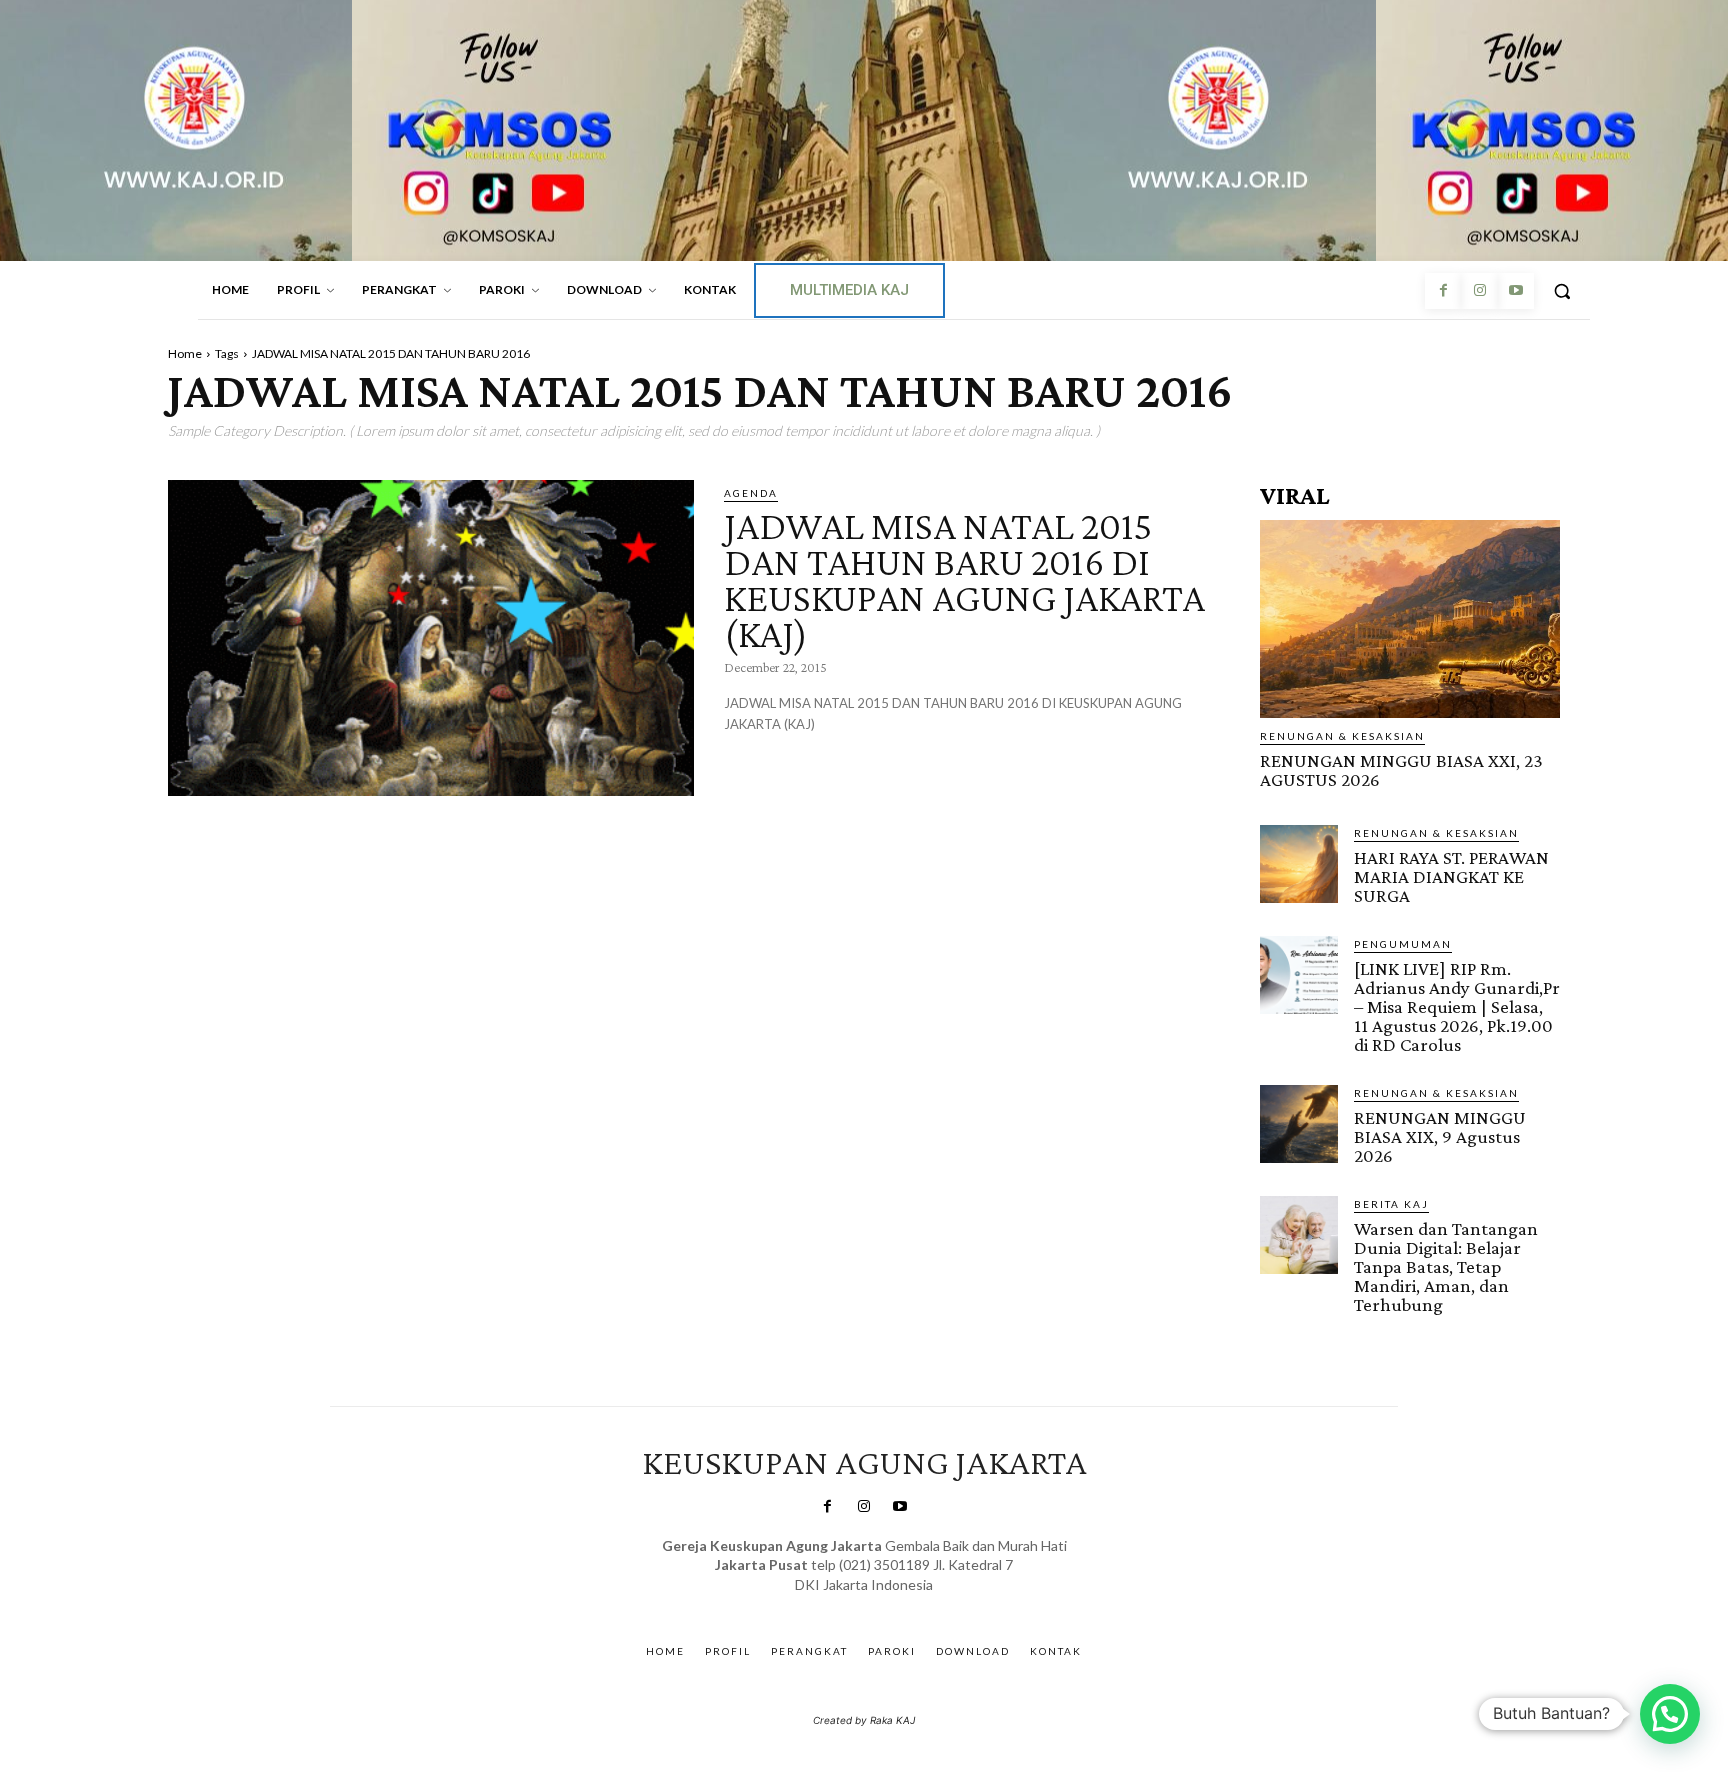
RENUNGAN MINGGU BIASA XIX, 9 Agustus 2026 (1440, 1136)
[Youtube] (1516, 291)
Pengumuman (1403, 944)
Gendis (922, 1604)
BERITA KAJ (1391, 1204)
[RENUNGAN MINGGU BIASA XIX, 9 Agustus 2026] (1299, 1124)
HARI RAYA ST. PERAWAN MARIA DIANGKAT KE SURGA (1451, 876)
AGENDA (751, 493)
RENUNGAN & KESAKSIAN (1342, 736)
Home (185, 353)
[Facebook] (1443, 291)
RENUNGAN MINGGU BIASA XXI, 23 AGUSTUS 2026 (1401, 770)
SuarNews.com (833, 1604)
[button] (1562, 291)
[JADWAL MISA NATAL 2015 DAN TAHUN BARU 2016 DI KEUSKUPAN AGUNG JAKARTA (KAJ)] (431, 638)
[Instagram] (1479, 291)
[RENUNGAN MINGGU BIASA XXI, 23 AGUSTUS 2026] (1410, 619)
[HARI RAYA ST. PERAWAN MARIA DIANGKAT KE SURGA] (1299, 864)
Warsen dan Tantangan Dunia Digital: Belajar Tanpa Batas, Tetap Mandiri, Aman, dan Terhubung (1446, 1266)
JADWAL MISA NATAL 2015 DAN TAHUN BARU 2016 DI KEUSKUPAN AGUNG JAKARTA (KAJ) (964, 579)
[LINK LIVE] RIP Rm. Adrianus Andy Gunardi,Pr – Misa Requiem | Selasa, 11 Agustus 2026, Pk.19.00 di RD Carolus (1457, 1006)
